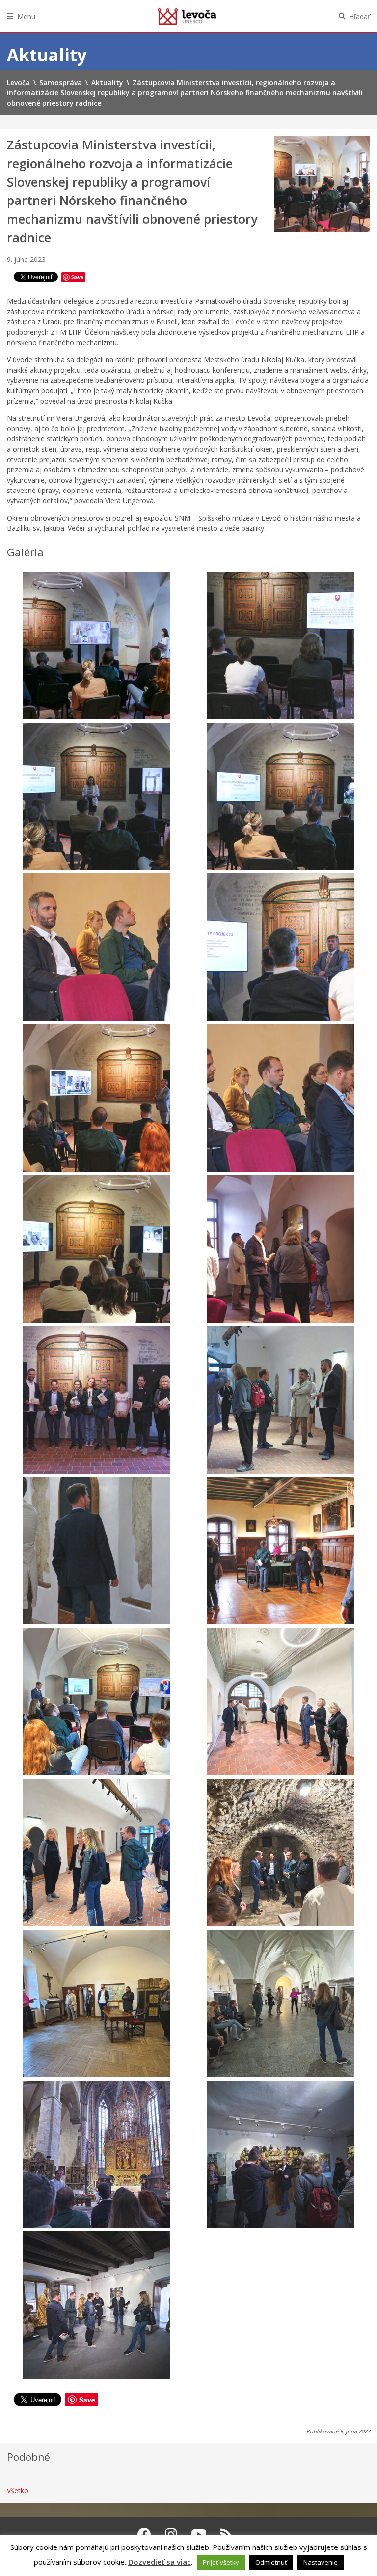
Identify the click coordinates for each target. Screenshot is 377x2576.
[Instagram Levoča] (171, 2534)
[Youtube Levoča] (199, 2534)
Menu (26, 16)
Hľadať (360, 16)
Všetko (18, 2491)
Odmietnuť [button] (271, 2562)
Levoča (187, 16)
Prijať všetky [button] (221, 2562)
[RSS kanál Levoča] (227, 2534)
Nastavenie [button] (321, 2562)
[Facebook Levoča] (144, 2534)
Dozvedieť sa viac (160, 2562)
